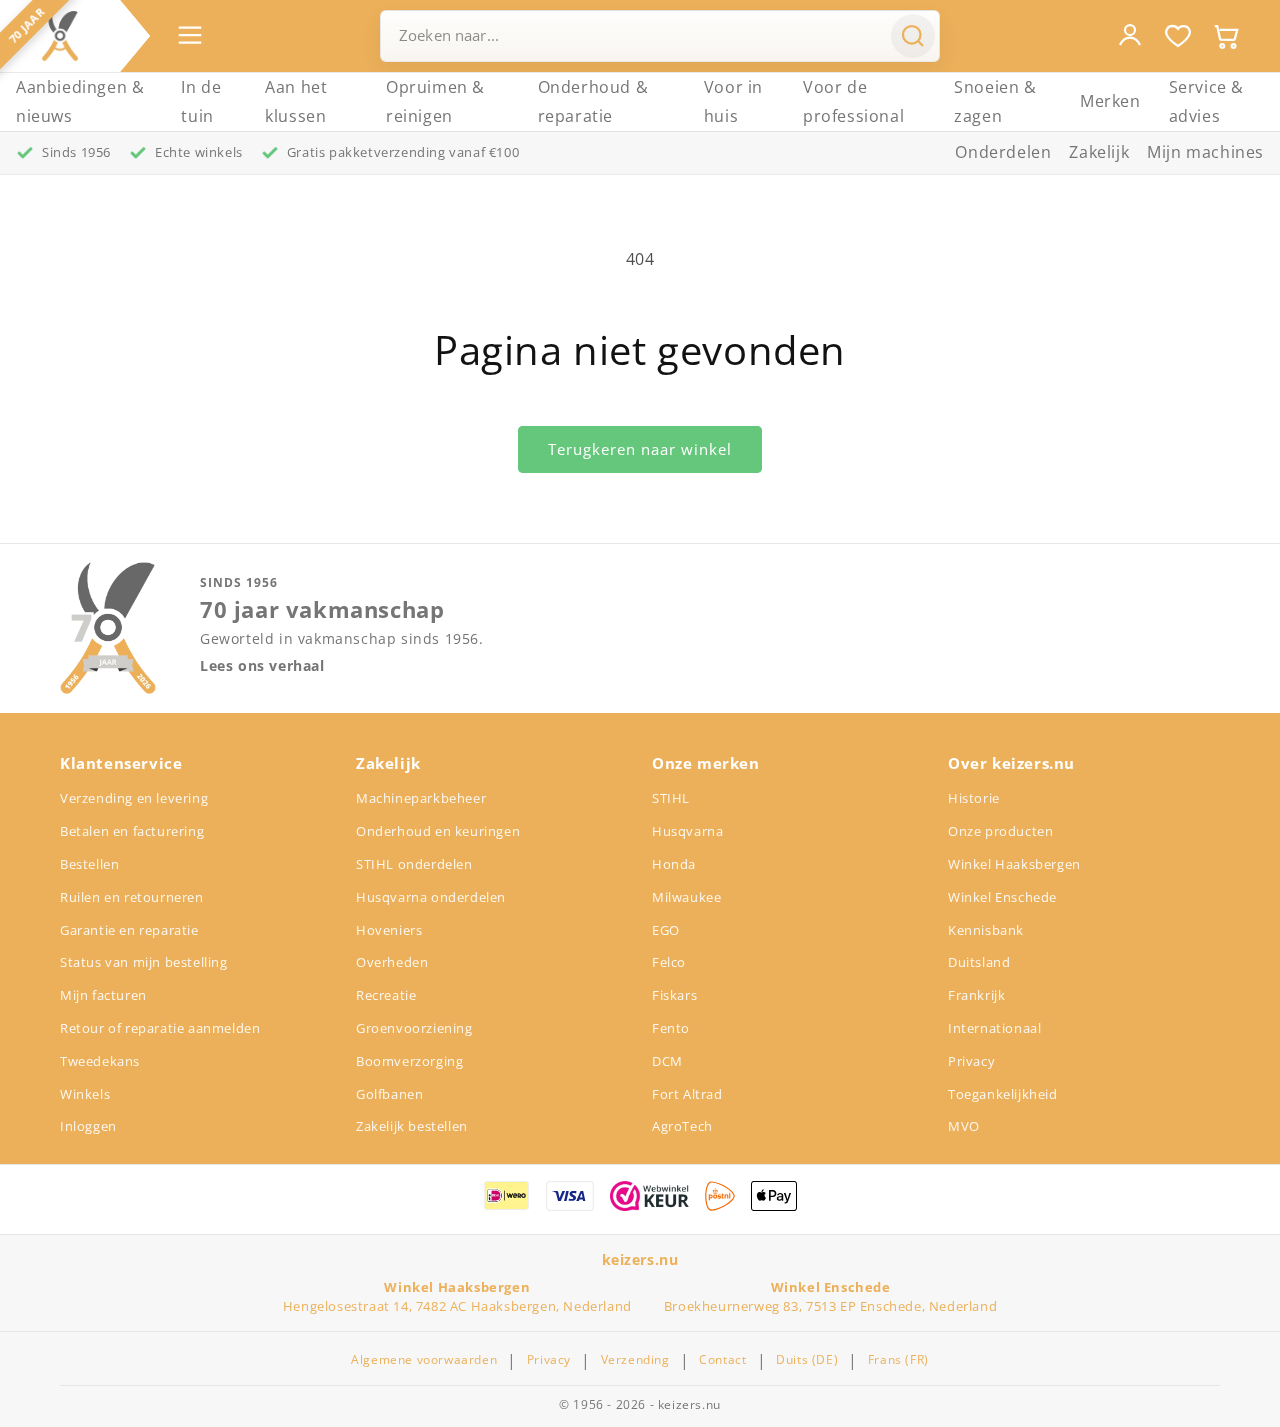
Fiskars (674, 995)
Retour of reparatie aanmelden (160, 1028)
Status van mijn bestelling (144, 962)
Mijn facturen (103, 995)
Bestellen (89, 864)
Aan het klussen (296, 101)
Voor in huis (733, 101)
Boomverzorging (409, 1061)
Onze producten (1000, 831)
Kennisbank (986, 930)
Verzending (635, 1360)
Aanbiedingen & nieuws (80, 101)
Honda (674, 864)
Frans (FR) (898, 1360)
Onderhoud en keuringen (438, 831)
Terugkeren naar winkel (640, 449)
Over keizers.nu (1011, 763)
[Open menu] (190, 35)
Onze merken (706, 763)
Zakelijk (1099, 152)
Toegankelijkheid (1003, 1094)
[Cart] (1226, 36)
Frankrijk (976, 995)
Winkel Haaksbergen (1014, 864)
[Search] (913, 36)
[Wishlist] (1178, 36)
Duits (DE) (807, 1360)
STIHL (671, 798)
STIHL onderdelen (414, 864)
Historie (974, 798)
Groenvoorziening (414, 1028)
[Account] (1130, 35)
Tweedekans (100, 1061)
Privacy (971, 1061)
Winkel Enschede (1002, 897)
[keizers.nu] (60, 36)
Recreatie (386, 995)
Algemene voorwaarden (424, 1360)
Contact (722, 1360)
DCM (667, 1061)
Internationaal (994, 1028)
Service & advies (1206, 101)
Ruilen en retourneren (132, 897)
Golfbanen (389, 1094)
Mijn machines (1205, 152)
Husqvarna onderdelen (431, 897)
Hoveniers (389, 930)
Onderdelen (1003, 152)
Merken (1110, 101)
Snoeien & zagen (995, 101)
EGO (666, 930)
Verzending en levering (134, 798)
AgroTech (682, 1126)
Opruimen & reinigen (435, 101)
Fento (671, 1028)
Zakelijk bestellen (412, 1126)
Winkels (85, 1094)
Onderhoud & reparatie (593, 101)
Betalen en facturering (132, 831)
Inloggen (88, 1126)
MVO (964, 1126)
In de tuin (201, 101)
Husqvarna (687, 831)
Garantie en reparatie (129, 930)
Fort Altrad (687, 1094)
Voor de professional (853, 101)
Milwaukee (686, 897)
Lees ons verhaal (262, 666)
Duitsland (979, 962)
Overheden (392, 962)
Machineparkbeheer (421, 798)
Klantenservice (121, 763)
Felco (669, 962)
